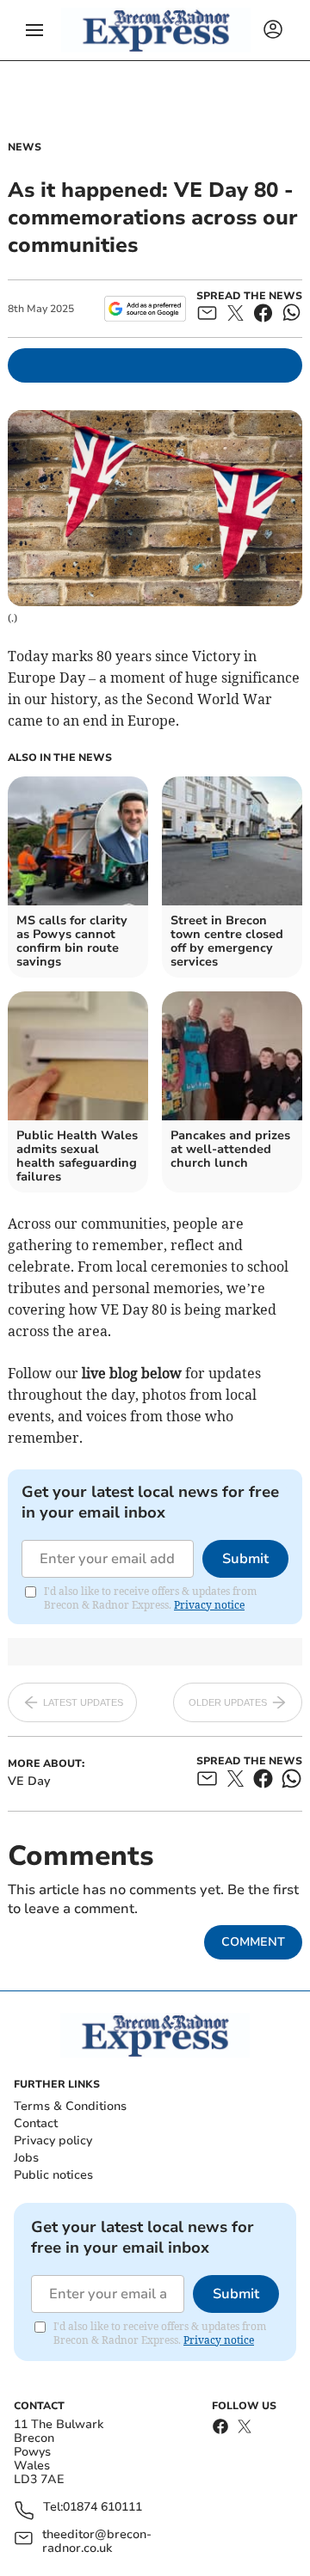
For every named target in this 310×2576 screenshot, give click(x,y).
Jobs (26, 2158)
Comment (253, 1942)
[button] (34, 30)
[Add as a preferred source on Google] (145, 309)
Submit (245, 1559)
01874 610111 (102, 2508)
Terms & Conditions (70, 2106)
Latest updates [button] (83, 1702)
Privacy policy (53, 2141)
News (25, 147)
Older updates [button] (228, 1702)
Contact (36, 2123)
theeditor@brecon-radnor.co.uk (97, 2542)
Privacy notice (209, 1605)
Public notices (53, 2175)
